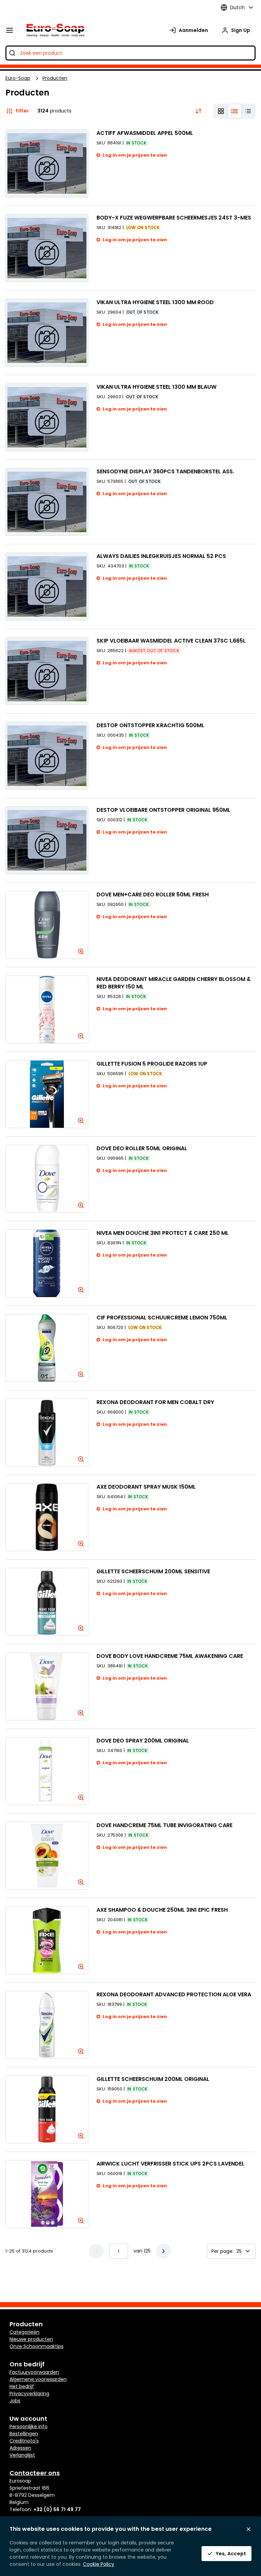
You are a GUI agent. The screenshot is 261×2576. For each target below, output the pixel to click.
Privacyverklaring (29, 2394)
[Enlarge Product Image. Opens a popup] (80, 950)
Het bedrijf (22, 2386)
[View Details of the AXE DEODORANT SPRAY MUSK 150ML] (47, 1517)
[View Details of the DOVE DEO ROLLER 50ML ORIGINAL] (47, 1179)
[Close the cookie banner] (248, 2529)
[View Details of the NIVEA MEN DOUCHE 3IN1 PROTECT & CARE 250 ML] (47, 1263)
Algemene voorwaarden (38, 2379)
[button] (163, 2251)
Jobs (15, 2401)
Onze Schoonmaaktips (37, 2346)
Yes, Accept (231, 2554)
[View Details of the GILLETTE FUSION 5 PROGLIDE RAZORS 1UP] (47, 1094)
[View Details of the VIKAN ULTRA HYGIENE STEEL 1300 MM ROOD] (47, 333)
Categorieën (24, 2332)
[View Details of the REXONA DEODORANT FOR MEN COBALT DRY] (47, 1433)
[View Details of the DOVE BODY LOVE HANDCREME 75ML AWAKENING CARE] (47, 1686)
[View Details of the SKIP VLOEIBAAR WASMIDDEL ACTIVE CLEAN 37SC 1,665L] (47, 671)
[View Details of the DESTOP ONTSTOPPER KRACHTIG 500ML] (47, 756)
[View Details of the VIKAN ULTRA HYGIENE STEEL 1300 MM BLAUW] (47, 417)
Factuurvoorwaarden (34, 2372)
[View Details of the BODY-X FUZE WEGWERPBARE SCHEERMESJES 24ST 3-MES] (47, 248)
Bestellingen (24, 2434)
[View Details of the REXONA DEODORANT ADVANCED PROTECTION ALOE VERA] (47, 2025)
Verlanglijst (22, 2455)
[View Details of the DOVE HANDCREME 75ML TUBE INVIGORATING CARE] (47, 1856)
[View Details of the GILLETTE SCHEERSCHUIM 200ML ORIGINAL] (47, 2109)
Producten (55, 78)
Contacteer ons (35, 2473)
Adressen (20, 2448)
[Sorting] (198, 111)
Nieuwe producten (31, 2339)
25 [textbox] (239, 2251)
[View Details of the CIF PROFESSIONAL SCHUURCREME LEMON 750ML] (47, 1348)
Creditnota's (24, 2441)
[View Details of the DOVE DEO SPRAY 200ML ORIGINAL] (47, 1771)
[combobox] (130, 53)
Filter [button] (22, 111)
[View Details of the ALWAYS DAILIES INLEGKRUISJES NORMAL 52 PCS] (47, 586)
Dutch (237, 7)
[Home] (54, 30)
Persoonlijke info (29, 2426)
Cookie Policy (99, 2564)
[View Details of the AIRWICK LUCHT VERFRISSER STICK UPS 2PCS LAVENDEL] (47, 2194)
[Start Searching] (12, 53)
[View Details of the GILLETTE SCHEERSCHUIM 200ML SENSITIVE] (47, 1602)
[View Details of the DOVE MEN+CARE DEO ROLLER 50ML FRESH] (47, 925)
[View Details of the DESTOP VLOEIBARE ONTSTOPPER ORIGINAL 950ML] (47, 840)
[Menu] (10, 30)
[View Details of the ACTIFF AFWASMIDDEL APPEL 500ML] (47, 163)
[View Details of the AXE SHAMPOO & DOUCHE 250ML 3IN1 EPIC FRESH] (47, 1940)
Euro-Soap (18, 78)
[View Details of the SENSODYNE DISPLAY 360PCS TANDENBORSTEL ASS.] (47, 502)
